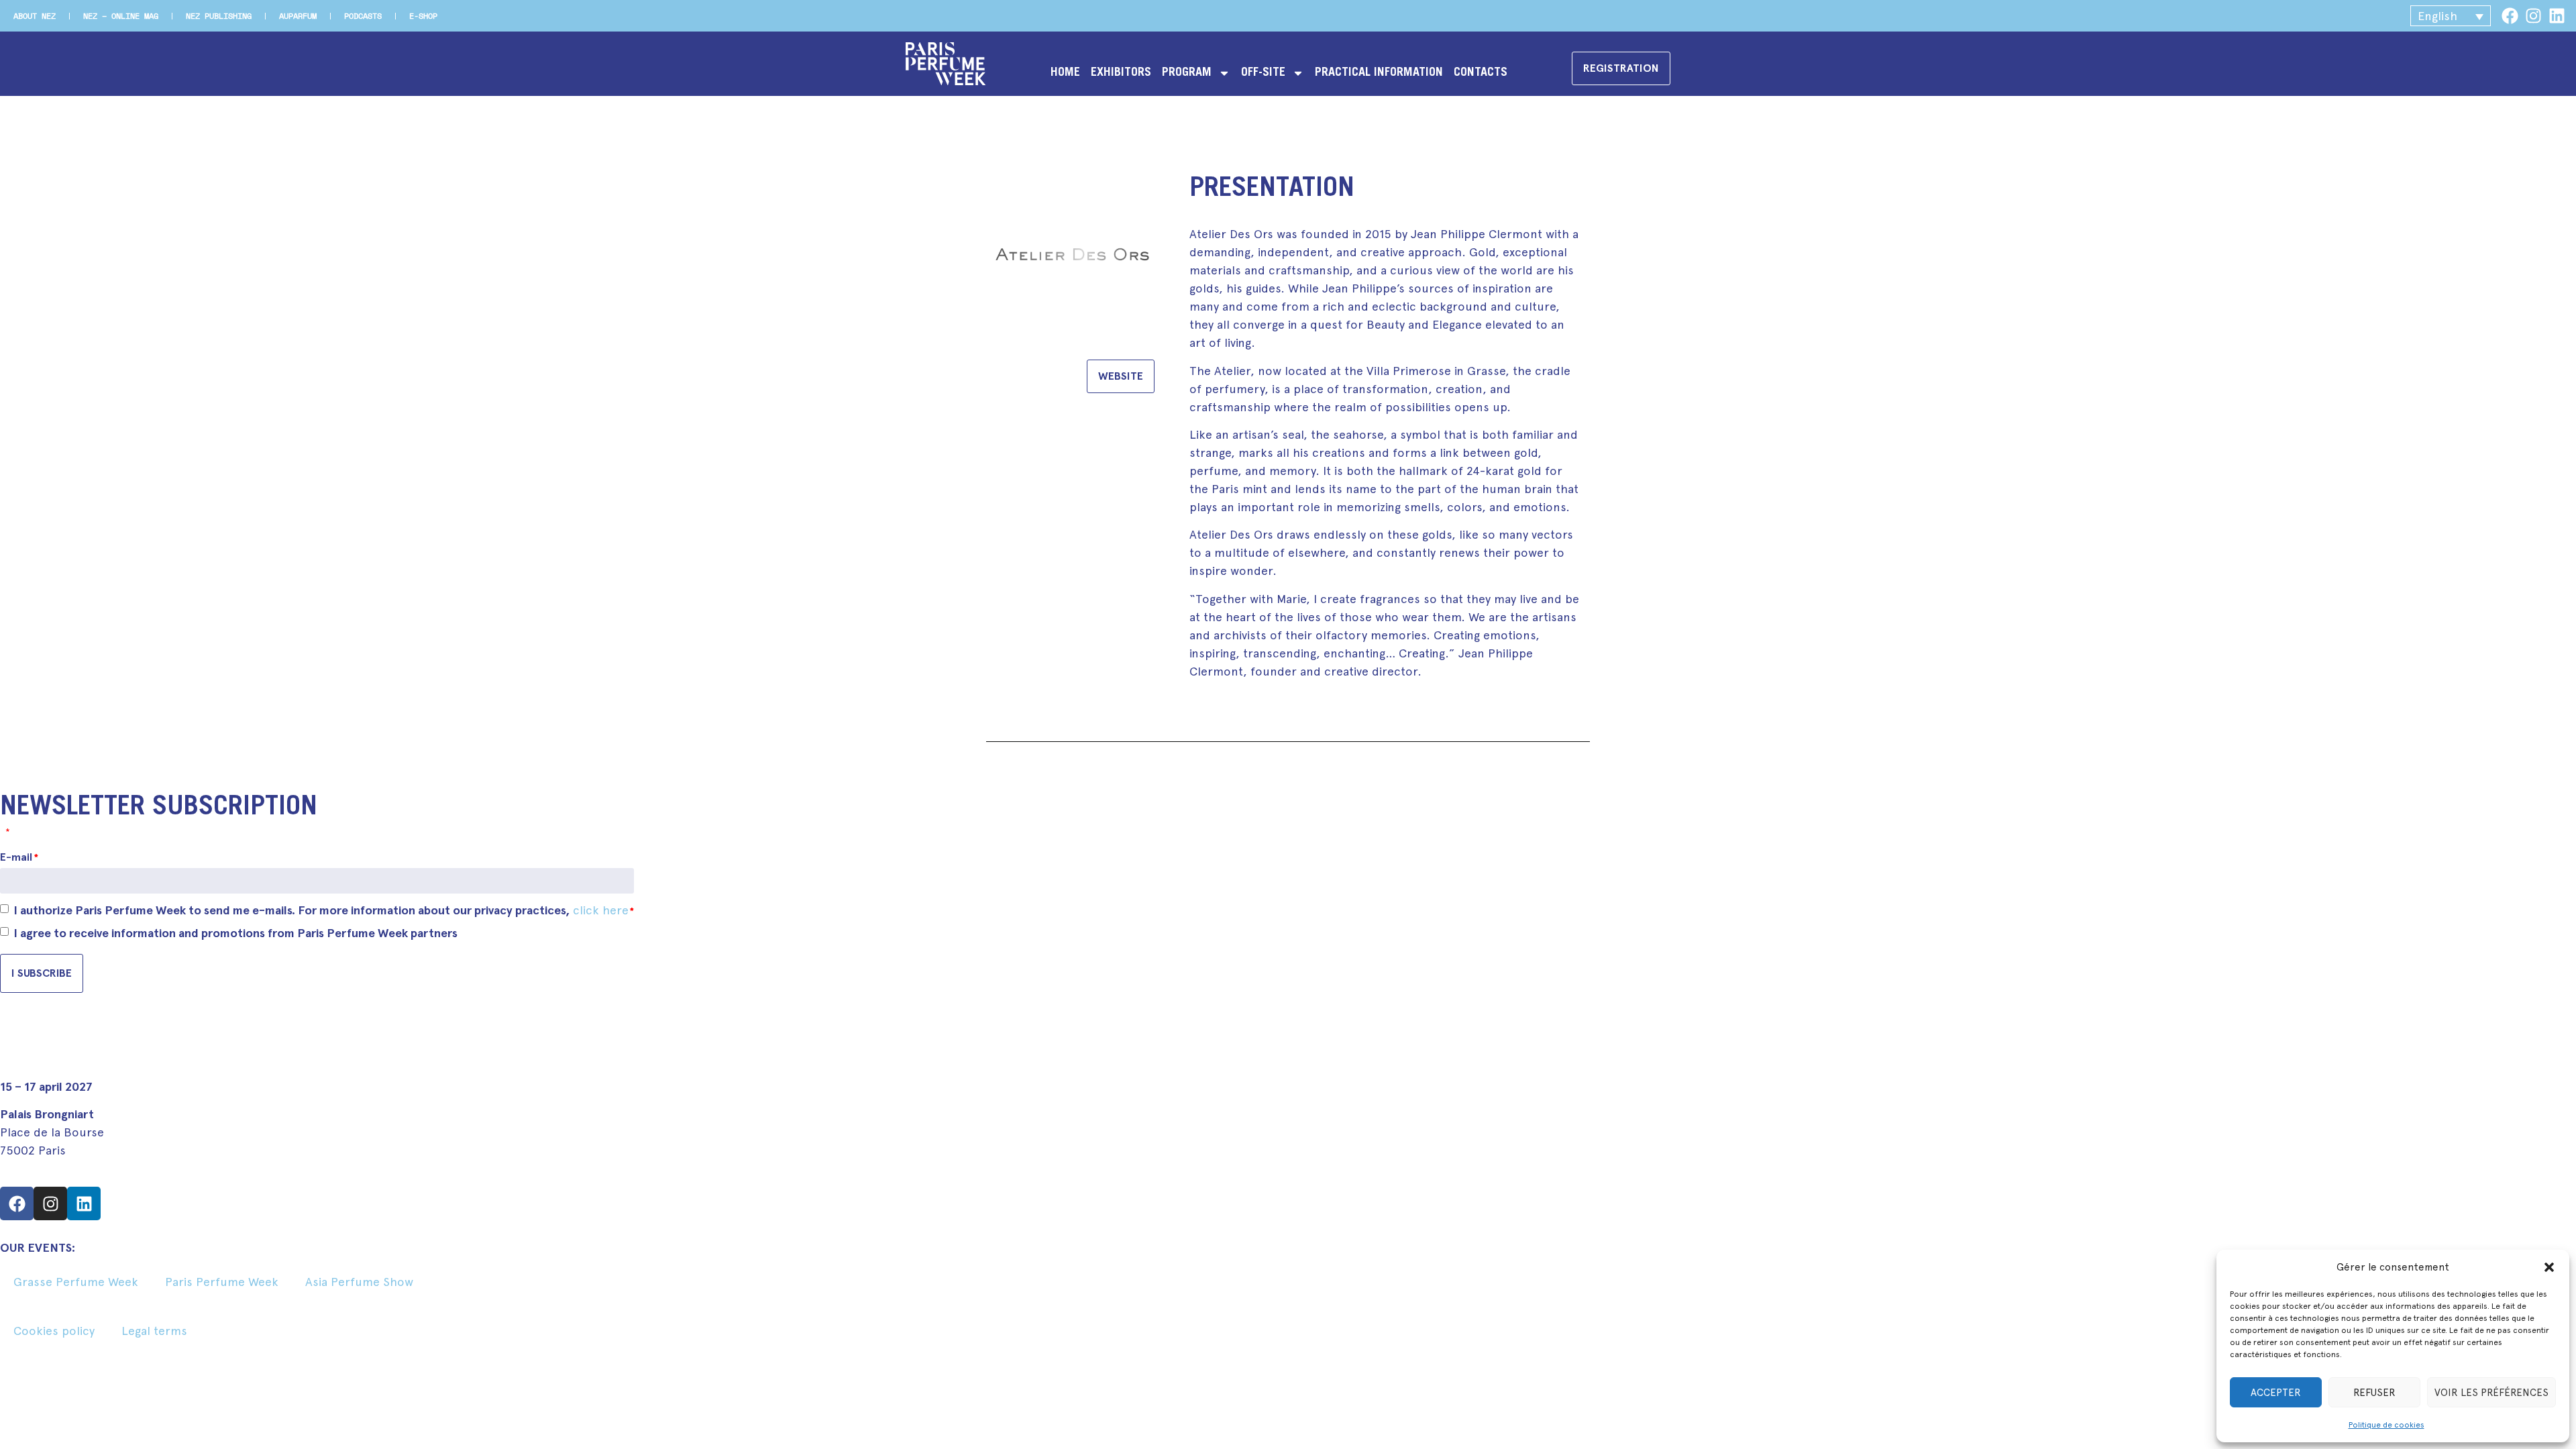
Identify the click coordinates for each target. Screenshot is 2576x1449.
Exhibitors (1121, 73)
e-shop (423, 16)
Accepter (2276, 1393)
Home (1065, 73)
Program (1187, 73)
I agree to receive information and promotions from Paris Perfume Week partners (235, 933)
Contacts (1481, 73)
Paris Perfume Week (222, 1282)
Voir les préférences (2491, 1393)
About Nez (35, 16)
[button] (2549, 1267)
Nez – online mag (121, 16)
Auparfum (298, 16)
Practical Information (1379, 73)
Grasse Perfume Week (76, 1282)
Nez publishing (219, 16)
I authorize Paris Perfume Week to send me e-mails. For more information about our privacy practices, (324, 910)
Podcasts (363, 16)
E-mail (19, 857)
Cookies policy (54, 1331)
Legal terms (154, 1331)
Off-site (1263, 73)
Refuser (2374, 1393)
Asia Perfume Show (359, 1282)
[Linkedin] (2557, 16)
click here (601, 910)
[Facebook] (2510, 16)
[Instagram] (2533, 16)
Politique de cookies (2386, 1425)
